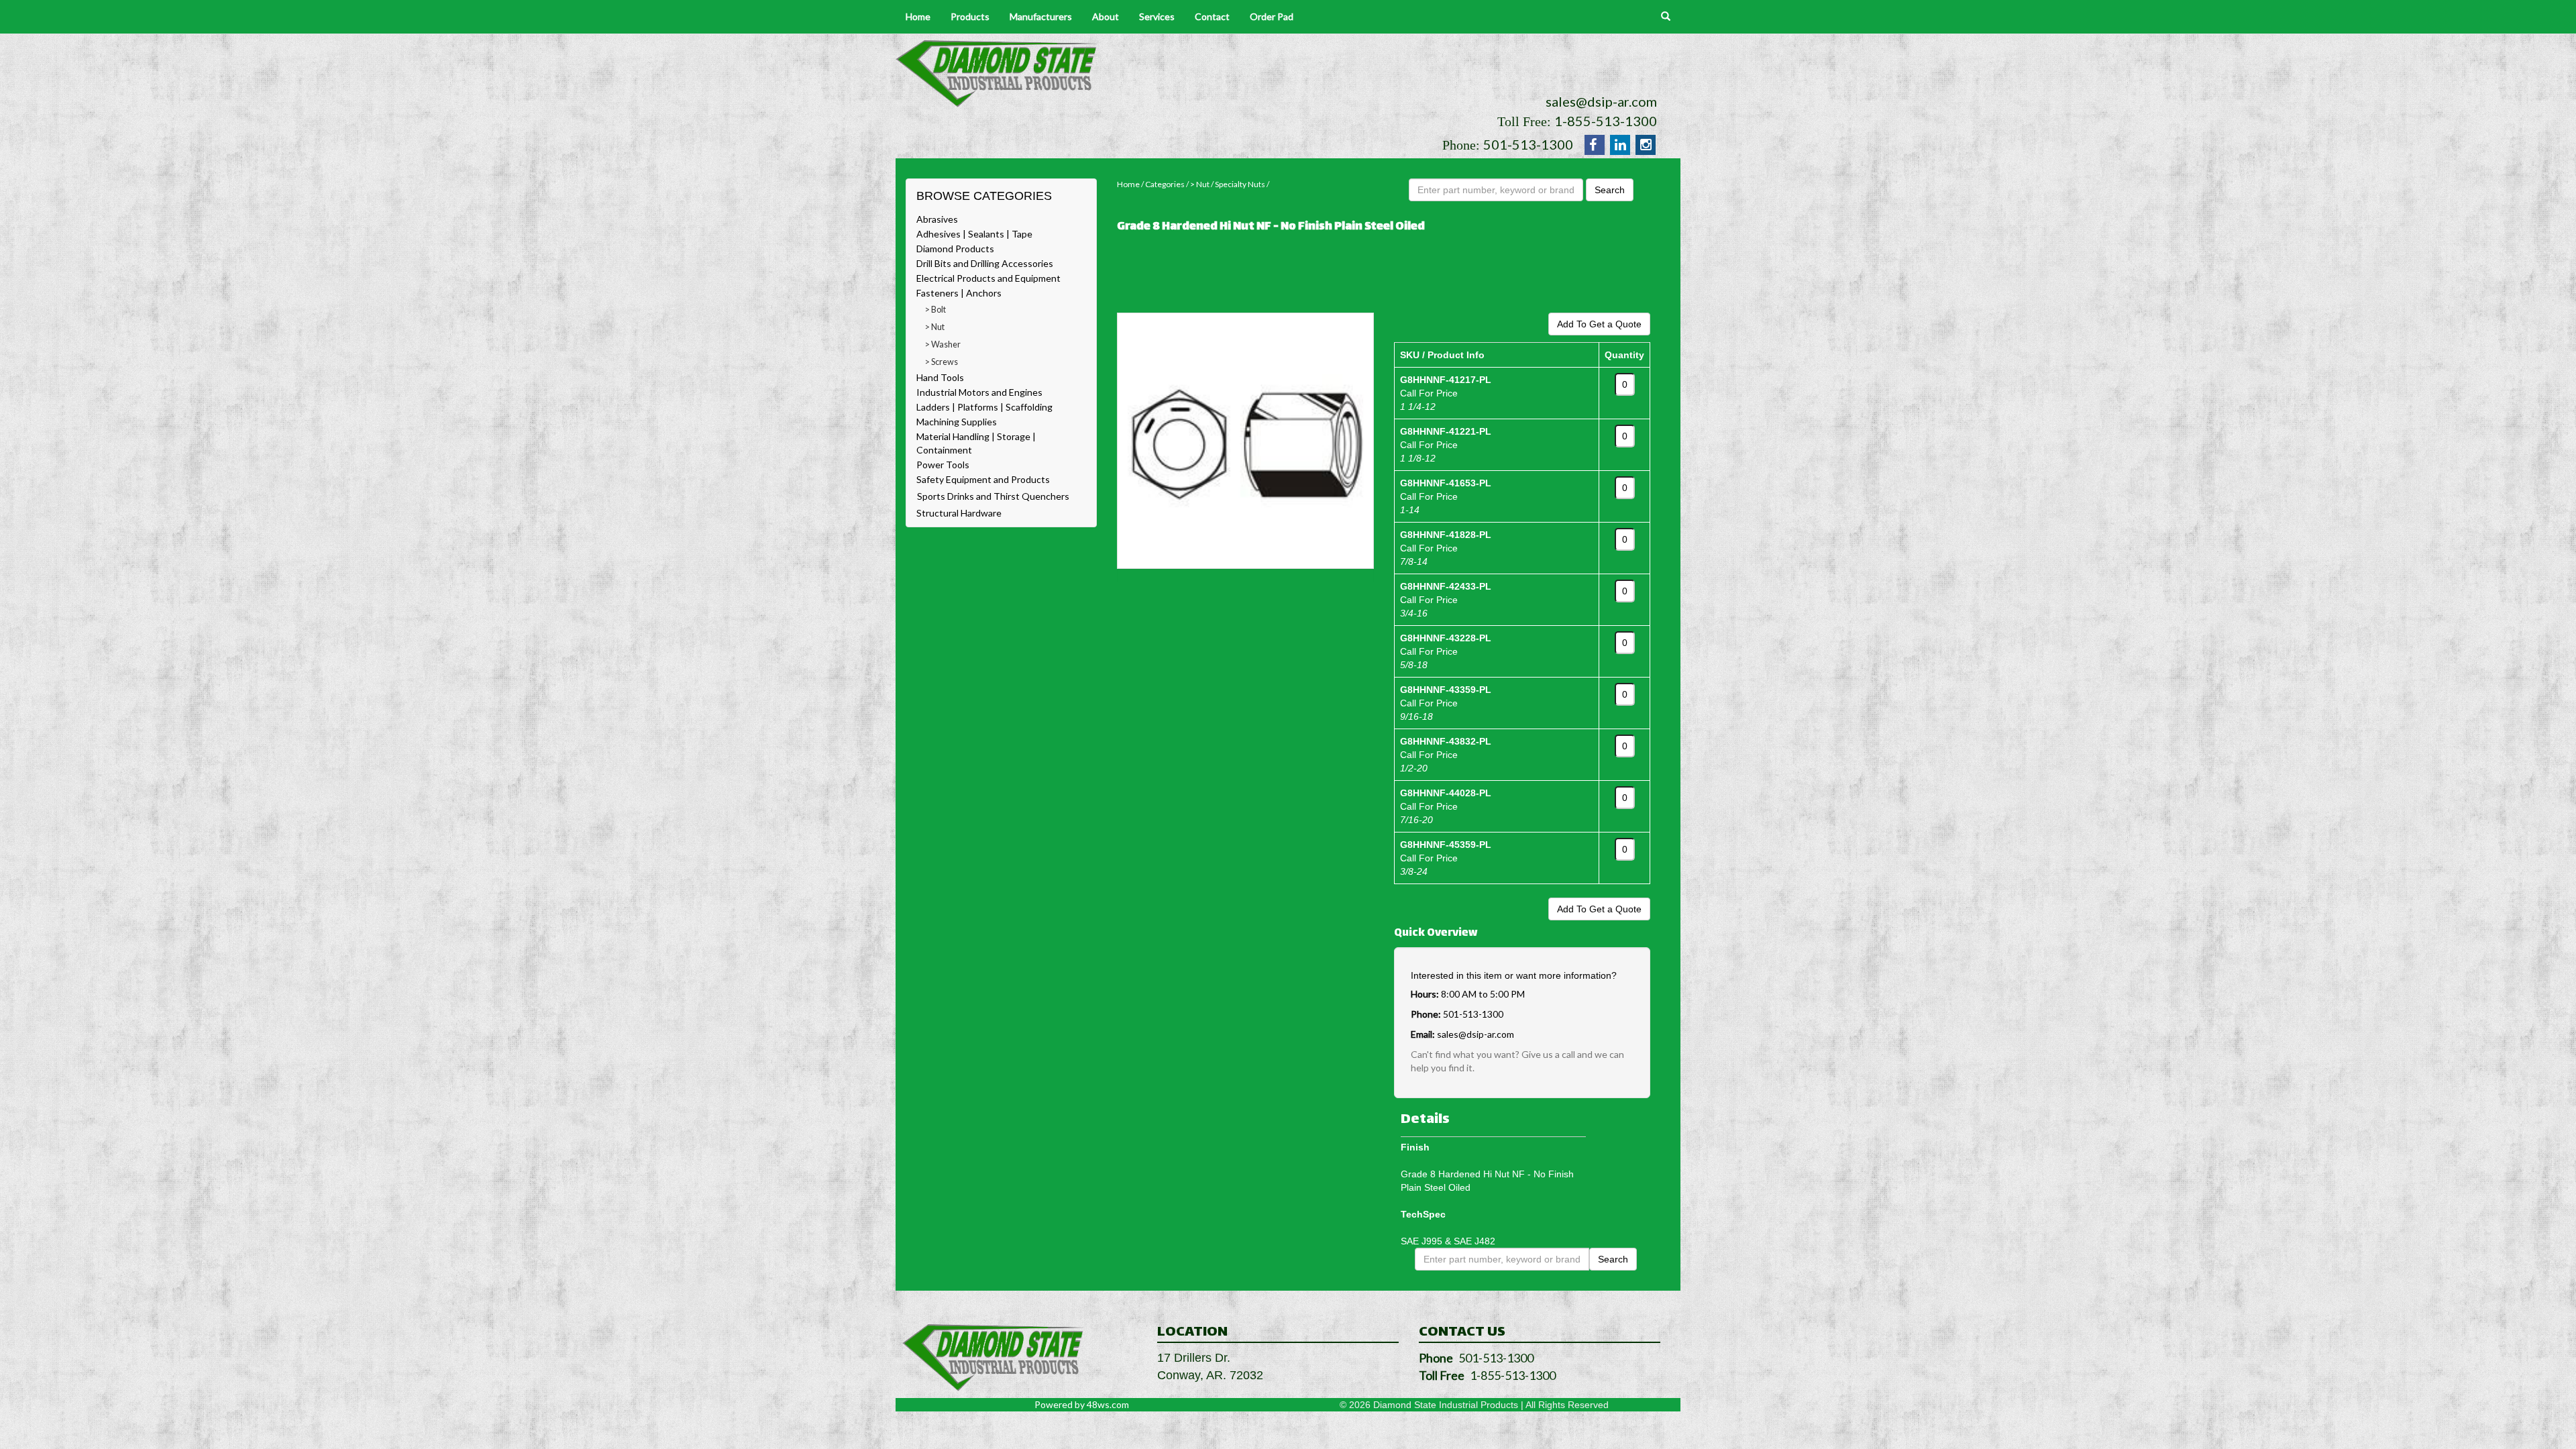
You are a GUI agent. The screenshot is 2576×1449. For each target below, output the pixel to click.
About (1106, 16)
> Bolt (935, 310)
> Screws (942, 362)
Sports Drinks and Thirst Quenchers (993, 496)
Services (1157, 16)
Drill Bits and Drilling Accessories (985, 263)
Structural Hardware (959, 513)
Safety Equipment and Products (983, 479)
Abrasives (937, 219)
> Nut (935, 327)
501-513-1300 (1528, 144)
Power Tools (943, 465)
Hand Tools (940, 377)
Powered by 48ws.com (1082, 1404)
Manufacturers (1041, 16)
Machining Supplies (957, 422)
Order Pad (1272, 16)
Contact (1212, 16)
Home (918, 16)
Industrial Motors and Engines (979, 392)
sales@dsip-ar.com (1601, 101)
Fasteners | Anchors (959, 293)
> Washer (943, 344)
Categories (1165, 184)
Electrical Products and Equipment (988, 278)
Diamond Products (955, 249)
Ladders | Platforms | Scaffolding (984, 407)
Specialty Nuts (1240, 184)
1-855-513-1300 (1606, 121)
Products (970, 16)
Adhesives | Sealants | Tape (974, 234)
